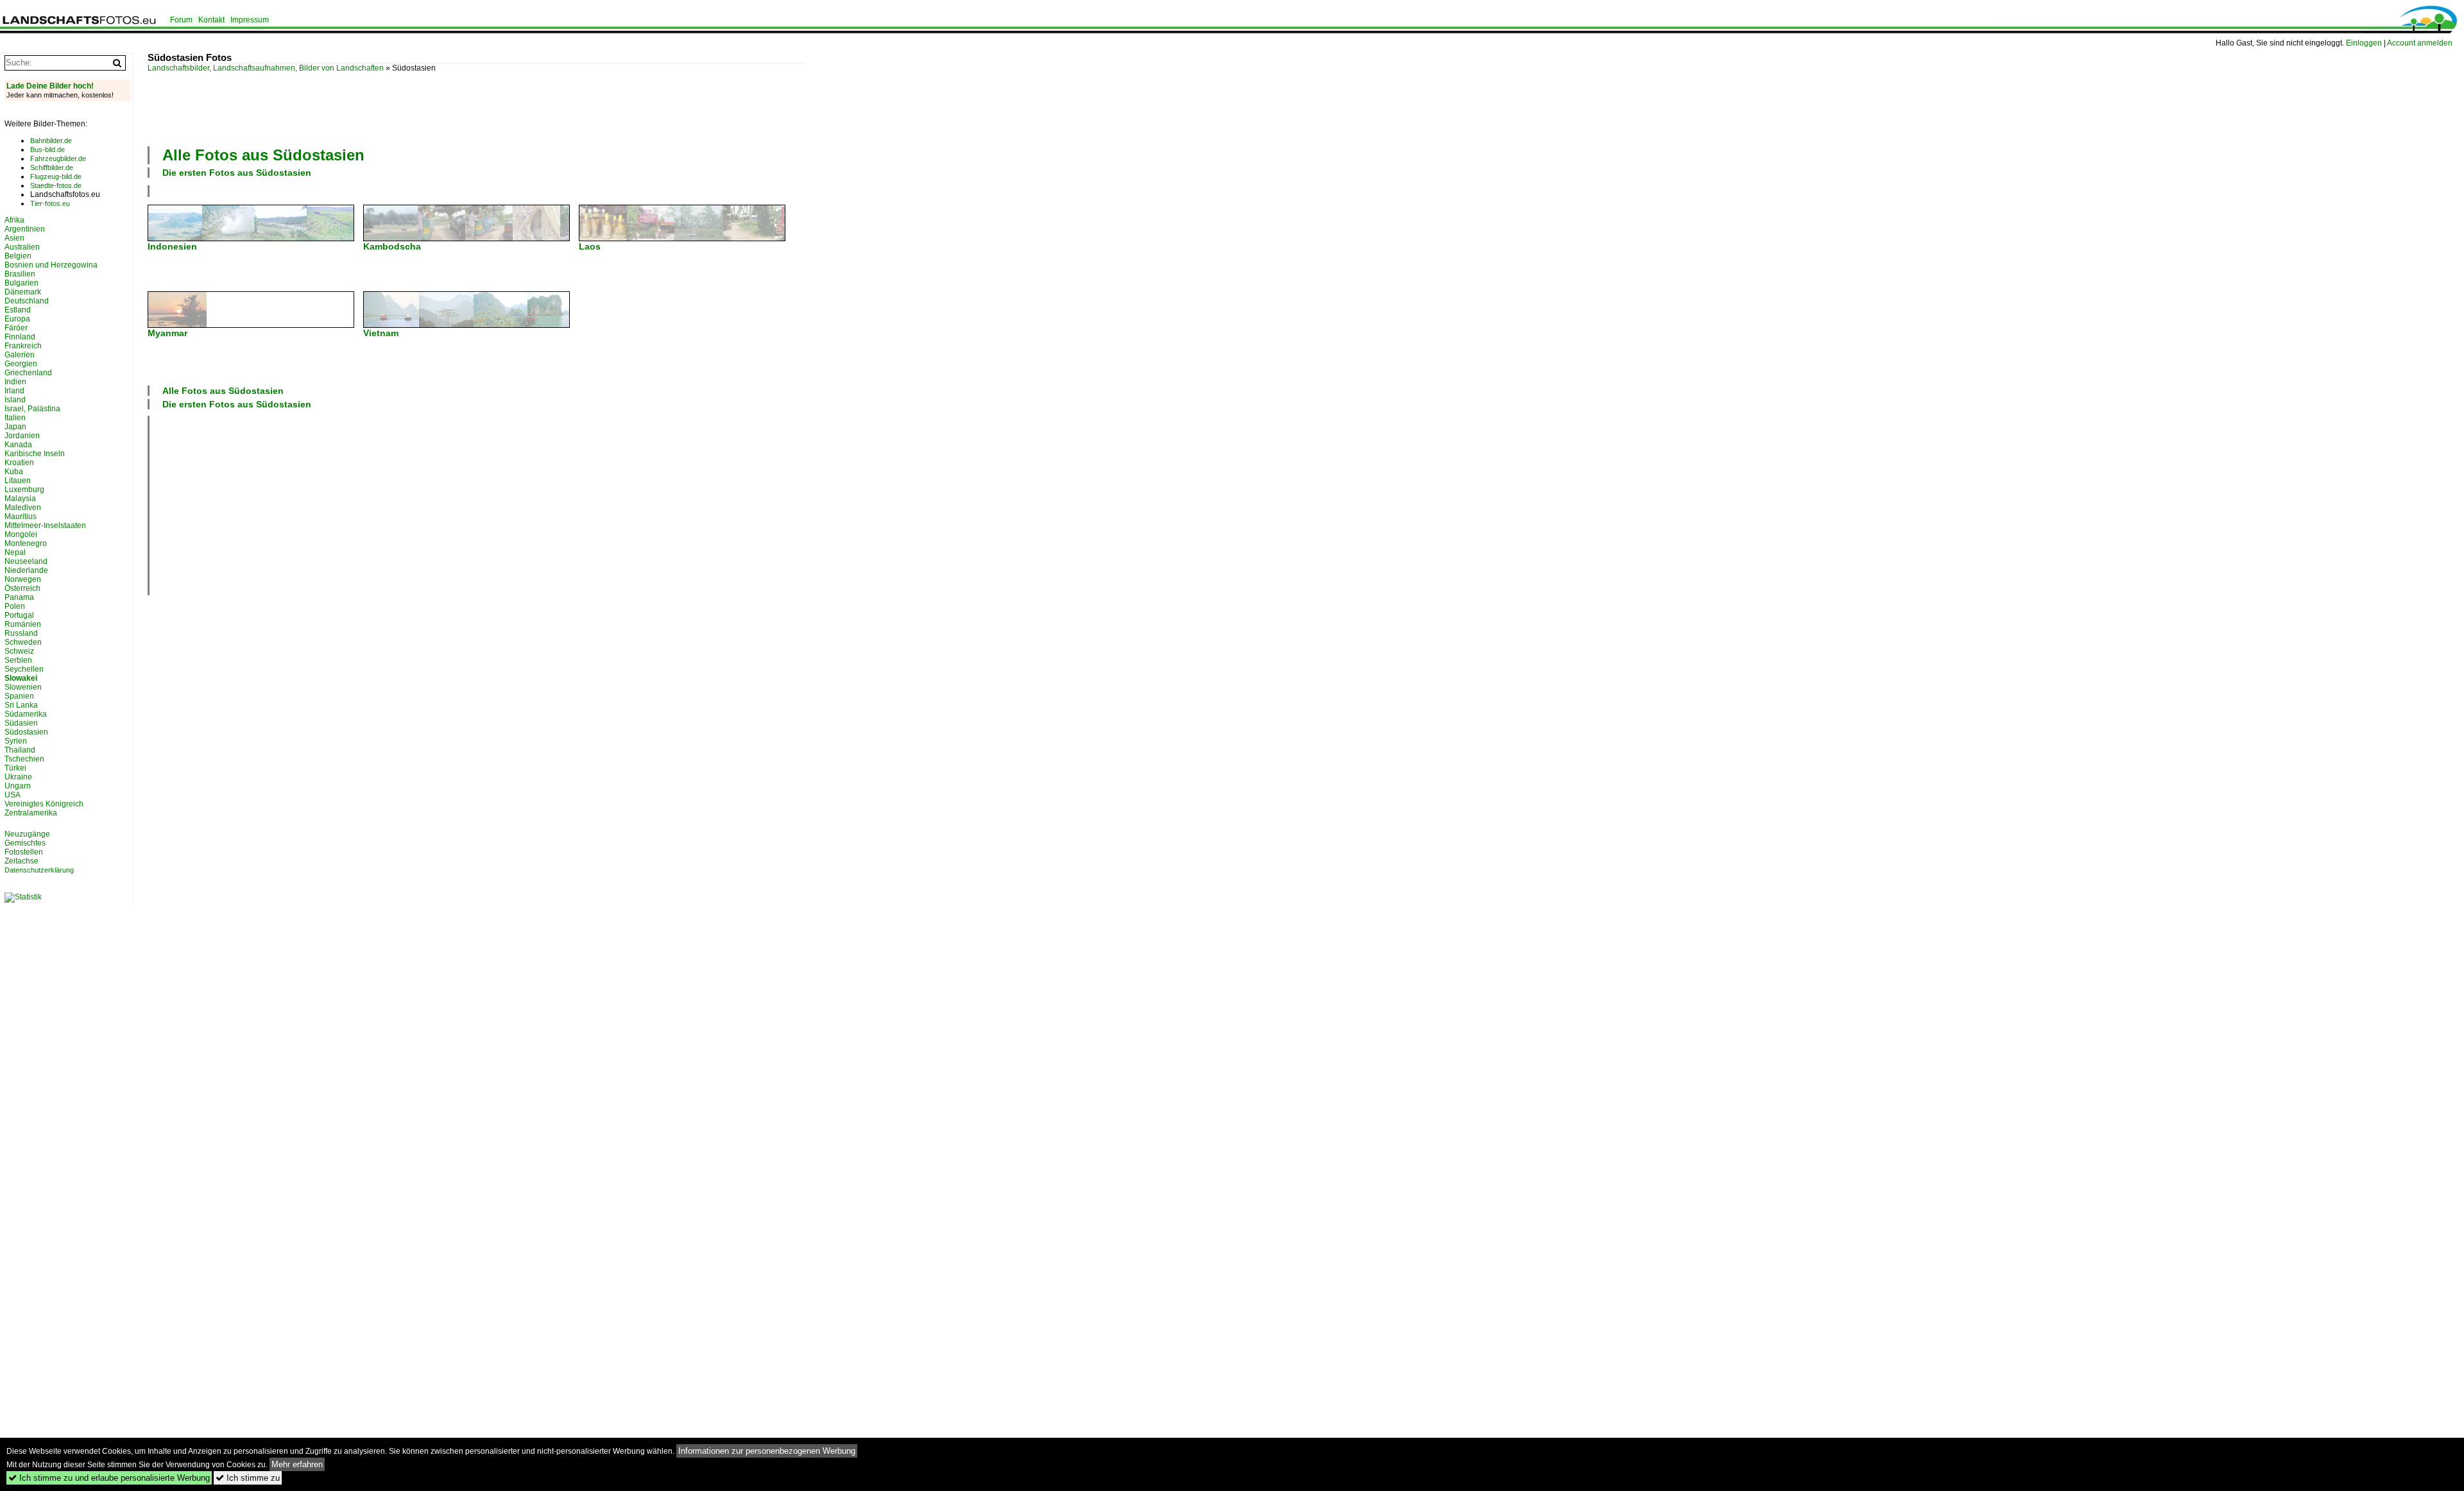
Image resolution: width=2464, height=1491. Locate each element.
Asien (14, 238)
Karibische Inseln (35, 454)
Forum (181, 20)
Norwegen (23, 579)
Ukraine (18, 777)
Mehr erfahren (297, 1464)
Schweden (23, 642)
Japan (15, 427)
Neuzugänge (27, 834)
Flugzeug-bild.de (56, 176)
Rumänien (23, 624)
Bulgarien (21, 283)
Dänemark (23, 292)
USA (13, 795)
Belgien (18, 256)
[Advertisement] (476, 108)
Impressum (250, 20)
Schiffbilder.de (52, 167)
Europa (17, 319)
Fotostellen (24, 852)
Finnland (20, 337)
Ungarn (18, 786)
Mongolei (21, 534)
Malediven (23, 507)
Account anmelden (2420, 43)
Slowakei (21, 678)
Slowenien (23, 687)
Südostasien (26, 732)
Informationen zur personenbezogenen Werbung (767, 1451)
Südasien (21, 723)
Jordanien (22, 436)
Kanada (18, 445)
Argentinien (25, 229)
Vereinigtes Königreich (44, 804)
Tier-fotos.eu (50, 203)
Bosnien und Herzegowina (51, 265)
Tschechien (24, 759)
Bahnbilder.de (51, 141)
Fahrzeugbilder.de (58, 158)
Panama (19, 597)
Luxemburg (24, 490)
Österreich (22, 588)
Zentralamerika (31, 813)
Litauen (18, 481)
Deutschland (27, 301)
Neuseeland (26, 561)
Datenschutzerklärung (39, 870)
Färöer (16, 328)
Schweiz (19, 651)
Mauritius (21, 516)
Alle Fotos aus (263, 155)
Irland (14, 391)
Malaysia (20, 498)
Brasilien (20, 274)
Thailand (20, 750)
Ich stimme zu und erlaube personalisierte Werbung (109, 1478)
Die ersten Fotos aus (237, 173)
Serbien (18, 660)
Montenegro (26, 543)
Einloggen (2364, 43)
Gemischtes (25, 843)
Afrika (14, 220)
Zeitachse (21, 861)
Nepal (15, 552)
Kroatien (19, 463)
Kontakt (211, 20)
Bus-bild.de (47, 149)
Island (15, 400)
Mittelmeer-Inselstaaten (45, 525)
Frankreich (23, 346)
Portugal (19, 615)
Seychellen (24, 669)
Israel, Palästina (32, 409)
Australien (22, 247)
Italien (15, 418)
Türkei (15, 768)
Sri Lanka (21, 705)
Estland (18, 310)
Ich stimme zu (248, 1478)
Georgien (21, 364)
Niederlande (26, 570)
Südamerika (26, 714)
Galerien (20, 355)
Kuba (14, 472)
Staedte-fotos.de (56, 185)
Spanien (19, 696)
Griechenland (28, 373)
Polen (15, 606)
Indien (15, 382)
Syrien (16, 741)
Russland (21, 633)
